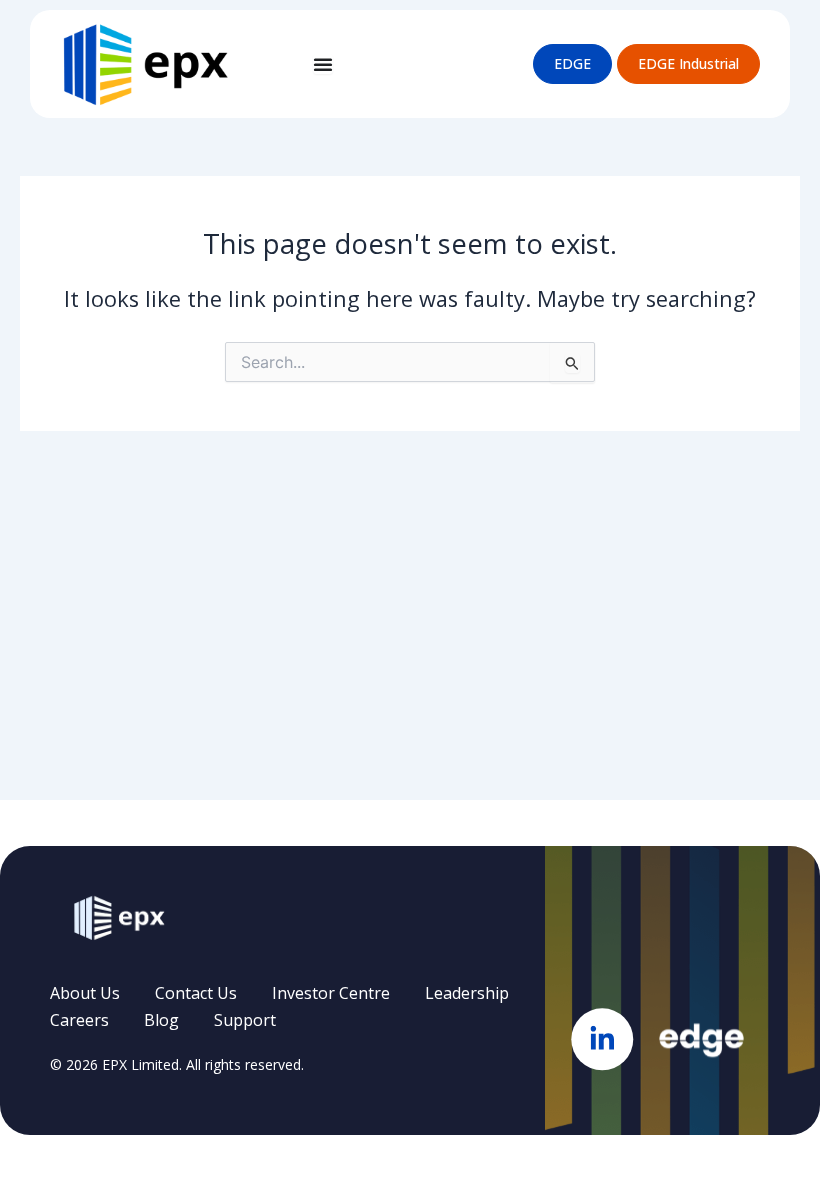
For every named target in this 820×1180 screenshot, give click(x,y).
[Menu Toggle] (323, 64)
